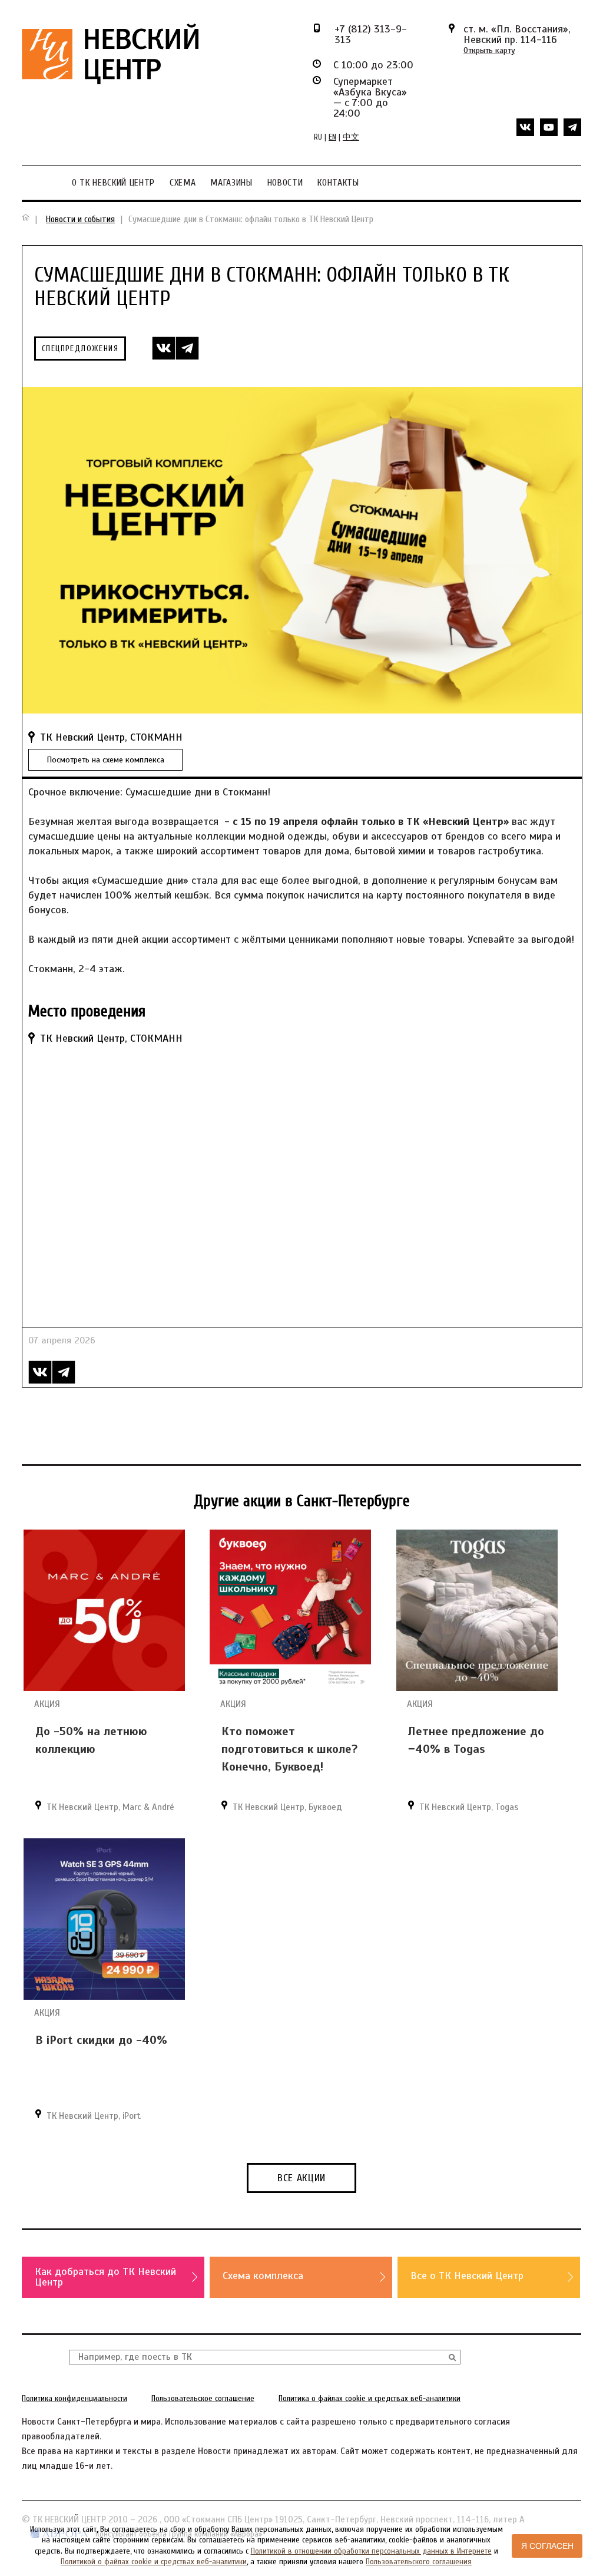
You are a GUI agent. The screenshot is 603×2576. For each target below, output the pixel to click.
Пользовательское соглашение (203, 2398)
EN (332, 137)
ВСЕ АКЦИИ (301, 2178)
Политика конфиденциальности (74, 2398)
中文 (351, 137)
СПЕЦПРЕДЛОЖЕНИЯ (80, 349)
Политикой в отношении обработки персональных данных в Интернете (371, 2551)
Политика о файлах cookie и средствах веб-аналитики (370, 2398)
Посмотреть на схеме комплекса (105, 760)
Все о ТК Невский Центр (467, 2276)
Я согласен (547, 2546)
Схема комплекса (263, 2276)
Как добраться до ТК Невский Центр (105, 2277)
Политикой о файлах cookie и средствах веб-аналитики (154, 2562)
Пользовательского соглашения (419, 2562)
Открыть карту (489, 50)
